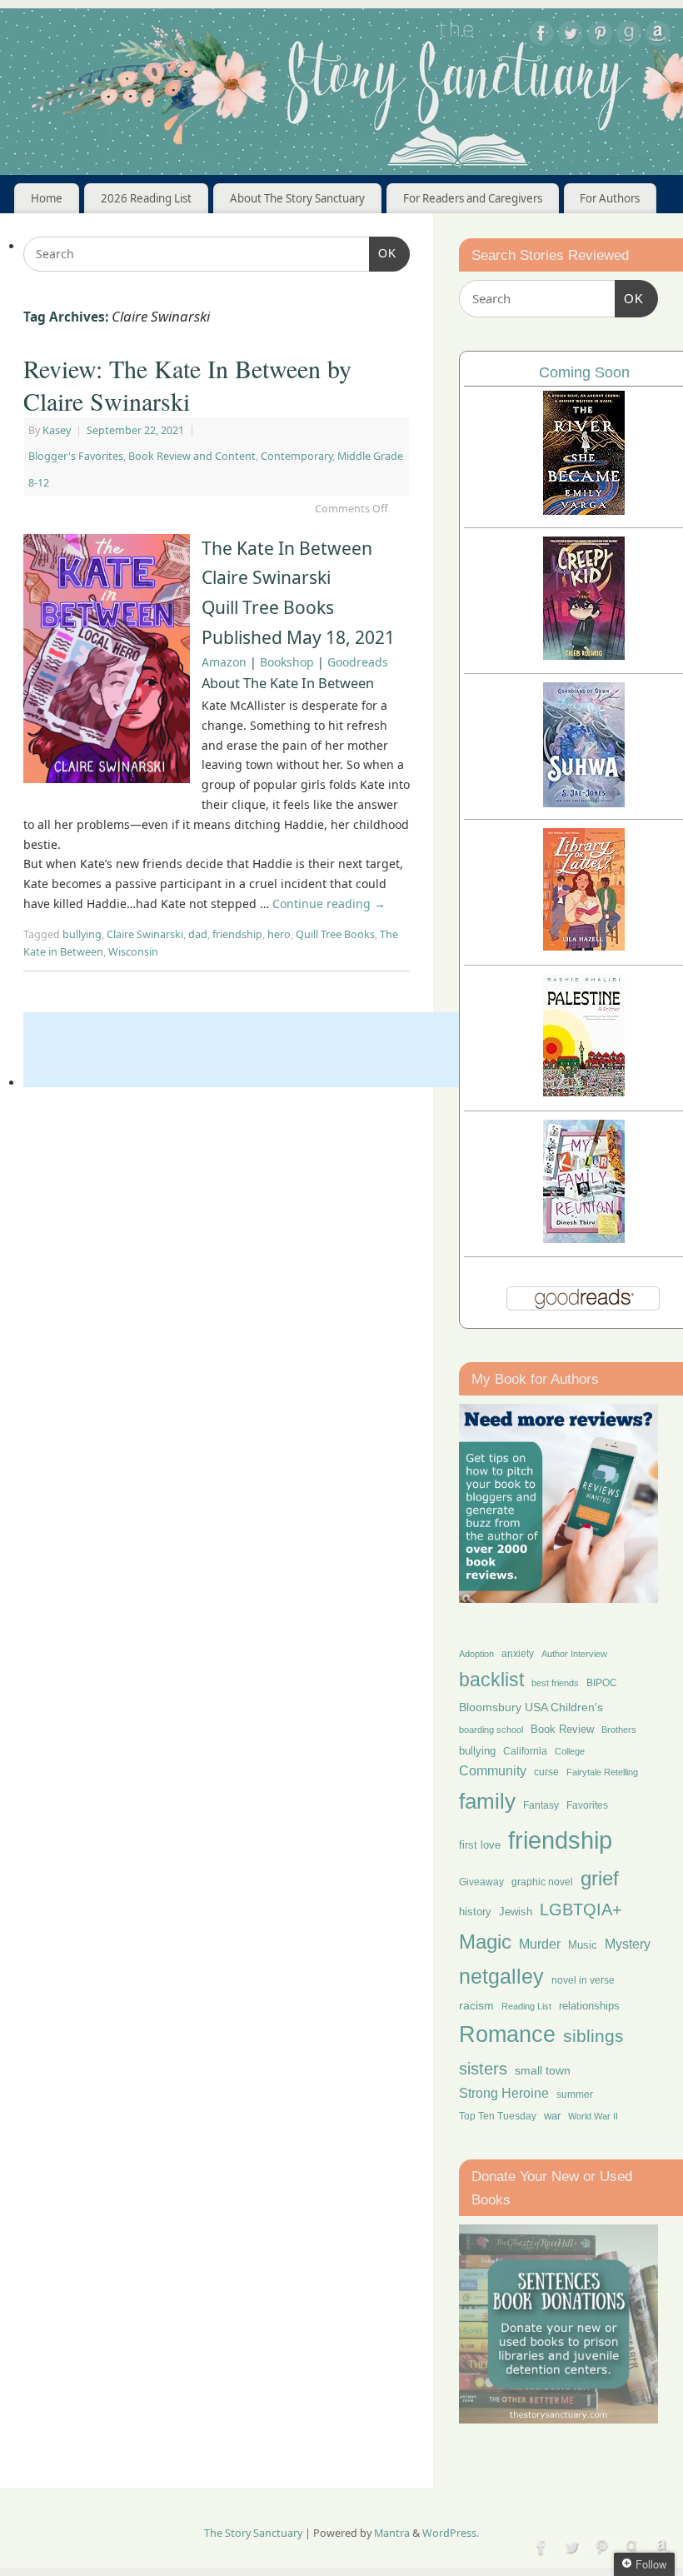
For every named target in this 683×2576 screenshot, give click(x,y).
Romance (507, 2034)
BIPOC (602, 1683)
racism (476, 2005)
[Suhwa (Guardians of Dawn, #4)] (584, 803)
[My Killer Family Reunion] (584, 1238)
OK (383, 253)
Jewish (516, 1912)
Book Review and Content (192, 456)
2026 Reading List (146, 198)
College (570, 1751)
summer (575, 2094)
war (552, 2116)
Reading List (526, 2006)
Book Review (562, 1729)
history (475, 1912)
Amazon (224, 662)
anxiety (518, 1653)
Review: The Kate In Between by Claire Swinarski (187, 384)
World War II (593, 2116)
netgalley (501, 1976)
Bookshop (287, 662)
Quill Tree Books (335, 934)
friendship (237, 934)
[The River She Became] (584, 510)
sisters (483, 2069)
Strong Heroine (504, 2093)
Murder (540, 1944)
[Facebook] (541, 36)
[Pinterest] (600, 36)
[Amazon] (658, 36)
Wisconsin (133, 952)
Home (47, 198)
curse (546, 1772)
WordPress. (451, 2533)
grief (600, 1878)
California (525, 1751)
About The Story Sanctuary (297, 198)
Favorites (587, 1805)
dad (198, 934)
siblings (593, 2036)
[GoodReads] (629, 36)
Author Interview (574, 1654)
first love (480, 1845)
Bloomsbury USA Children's (531, 1707)
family (487, 1801)
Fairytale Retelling (602, 1772)
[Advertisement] (327, 1050)
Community (493, 1771)
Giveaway (481, 1882)
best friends (555, 1683)
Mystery (628, 1944)
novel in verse (583, 1980)
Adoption (476, 1654)
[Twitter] (571, 36)
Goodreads (358, 662)
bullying (82, 934)
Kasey (57, 430)
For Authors (610, 198)
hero (279, 934)
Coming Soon (584, 372)
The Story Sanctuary (253, 2533)
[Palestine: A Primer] (584, 1092)
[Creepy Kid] (584, 655)
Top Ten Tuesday (498, 2116)
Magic (485, 1942)
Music (583, 1945)
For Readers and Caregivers (473, 198)
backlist (491, 1680)
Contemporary (297, 456)
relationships (589, 2006)
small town (543, 2070)
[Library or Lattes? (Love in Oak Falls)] (584, 946)
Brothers (619, 1730)
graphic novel (542, 1882)
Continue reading (329, 904)
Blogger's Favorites (76, 456)
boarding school (491, 1730)
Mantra (392, 2533)
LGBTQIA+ (581, 1909)
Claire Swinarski (145, 934)
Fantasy (541, 1805)
